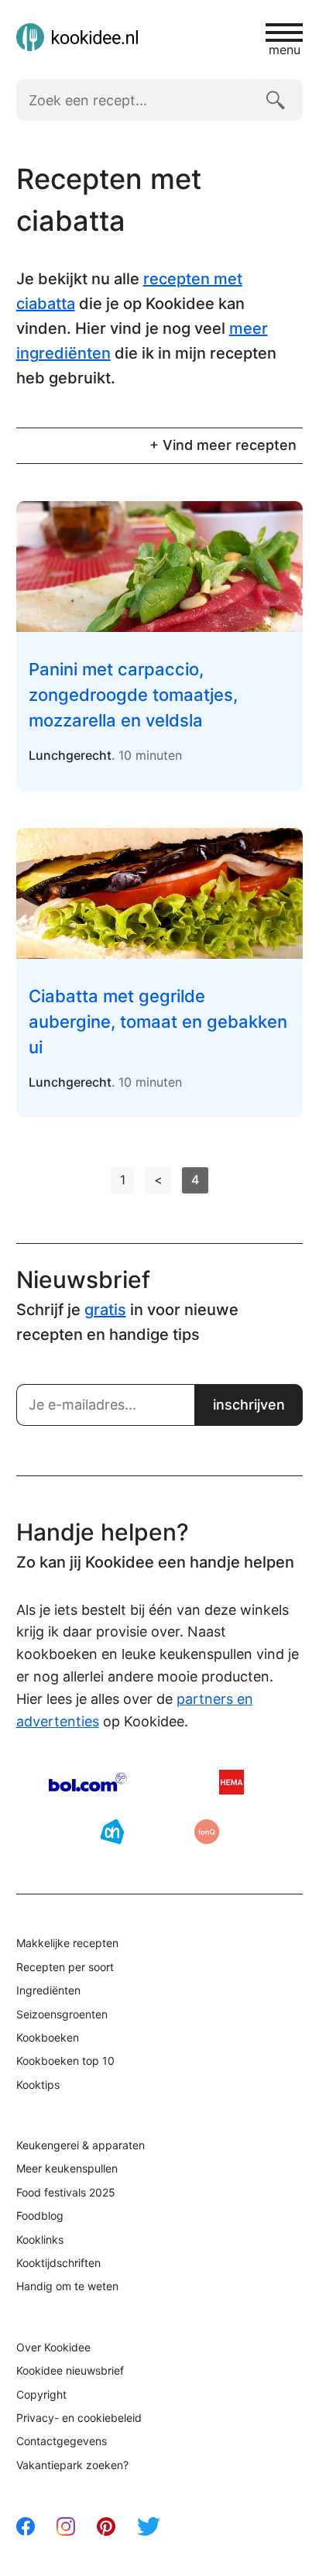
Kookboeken (48, 2037)
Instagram (66, 2526)
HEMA (232, 1782)
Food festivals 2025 (66, 2192)
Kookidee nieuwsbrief (70, 2370)
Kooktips (38, 2085)
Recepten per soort (65, 1967)
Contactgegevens (62, 2441)
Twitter (149, 2526)
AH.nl (112, 1832)
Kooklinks (40, 2239)
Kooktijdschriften (58, 2263)
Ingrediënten (48, 1990)
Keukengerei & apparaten (81, 2145)
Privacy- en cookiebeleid (79, 2418)
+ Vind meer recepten (223, 445)
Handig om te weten (67, 2286)
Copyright (41, 2394)
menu (285, 49)
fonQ (207, 1832)
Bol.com (88, 1782)
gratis (105, 1310)
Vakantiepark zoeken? (72, 2465)
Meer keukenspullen (67, 2168)
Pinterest (106, 2526)
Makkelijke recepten (67, 1943)
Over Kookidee (53, 2347)
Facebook (26, 2526)
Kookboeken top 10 (65, 2061)
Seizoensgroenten (62, 2014)
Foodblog (40, 2215)
